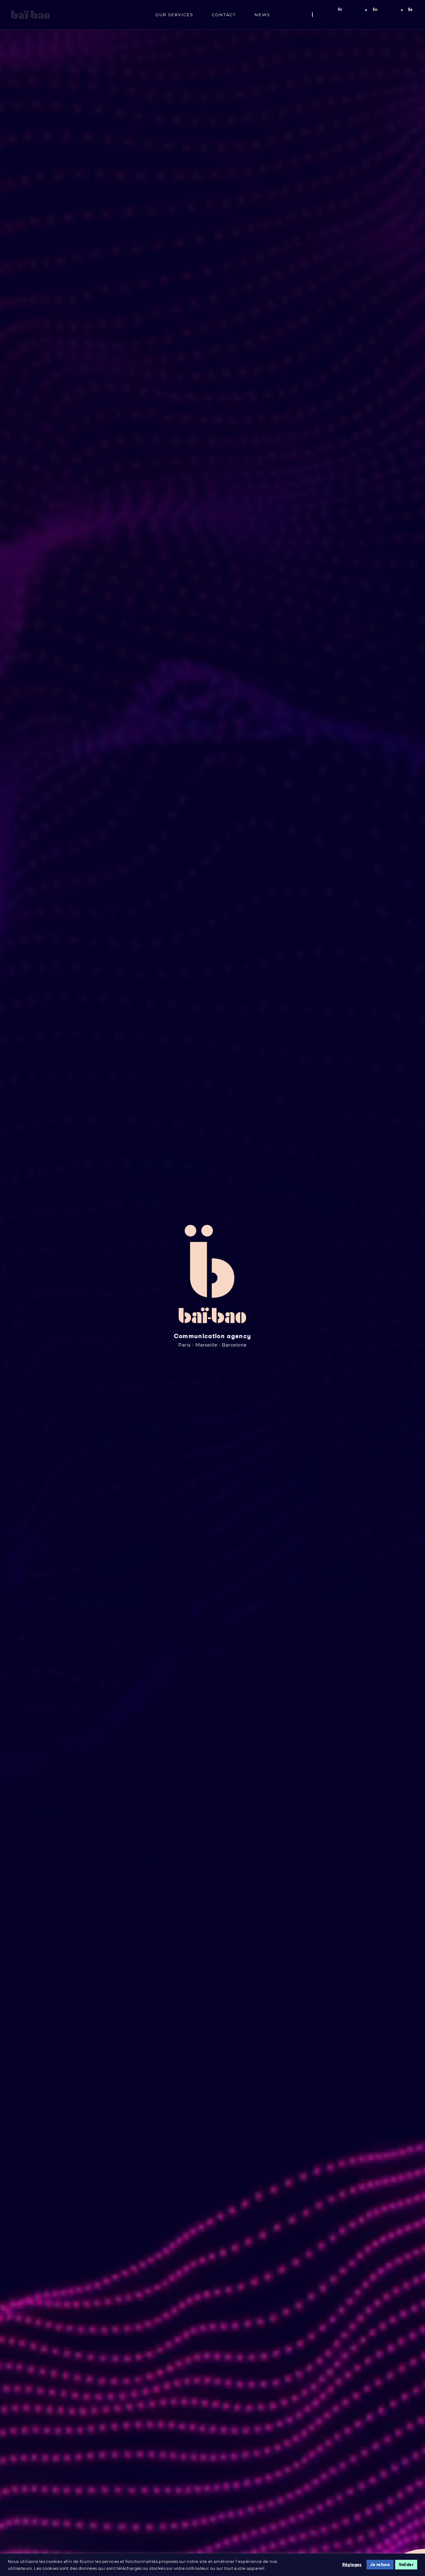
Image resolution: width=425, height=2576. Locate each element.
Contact (224, 15)
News (262, 15)
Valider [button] (406, 2565)
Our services (174, 15)
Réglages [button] (352, 2565)
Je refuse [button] (380, 2565)
